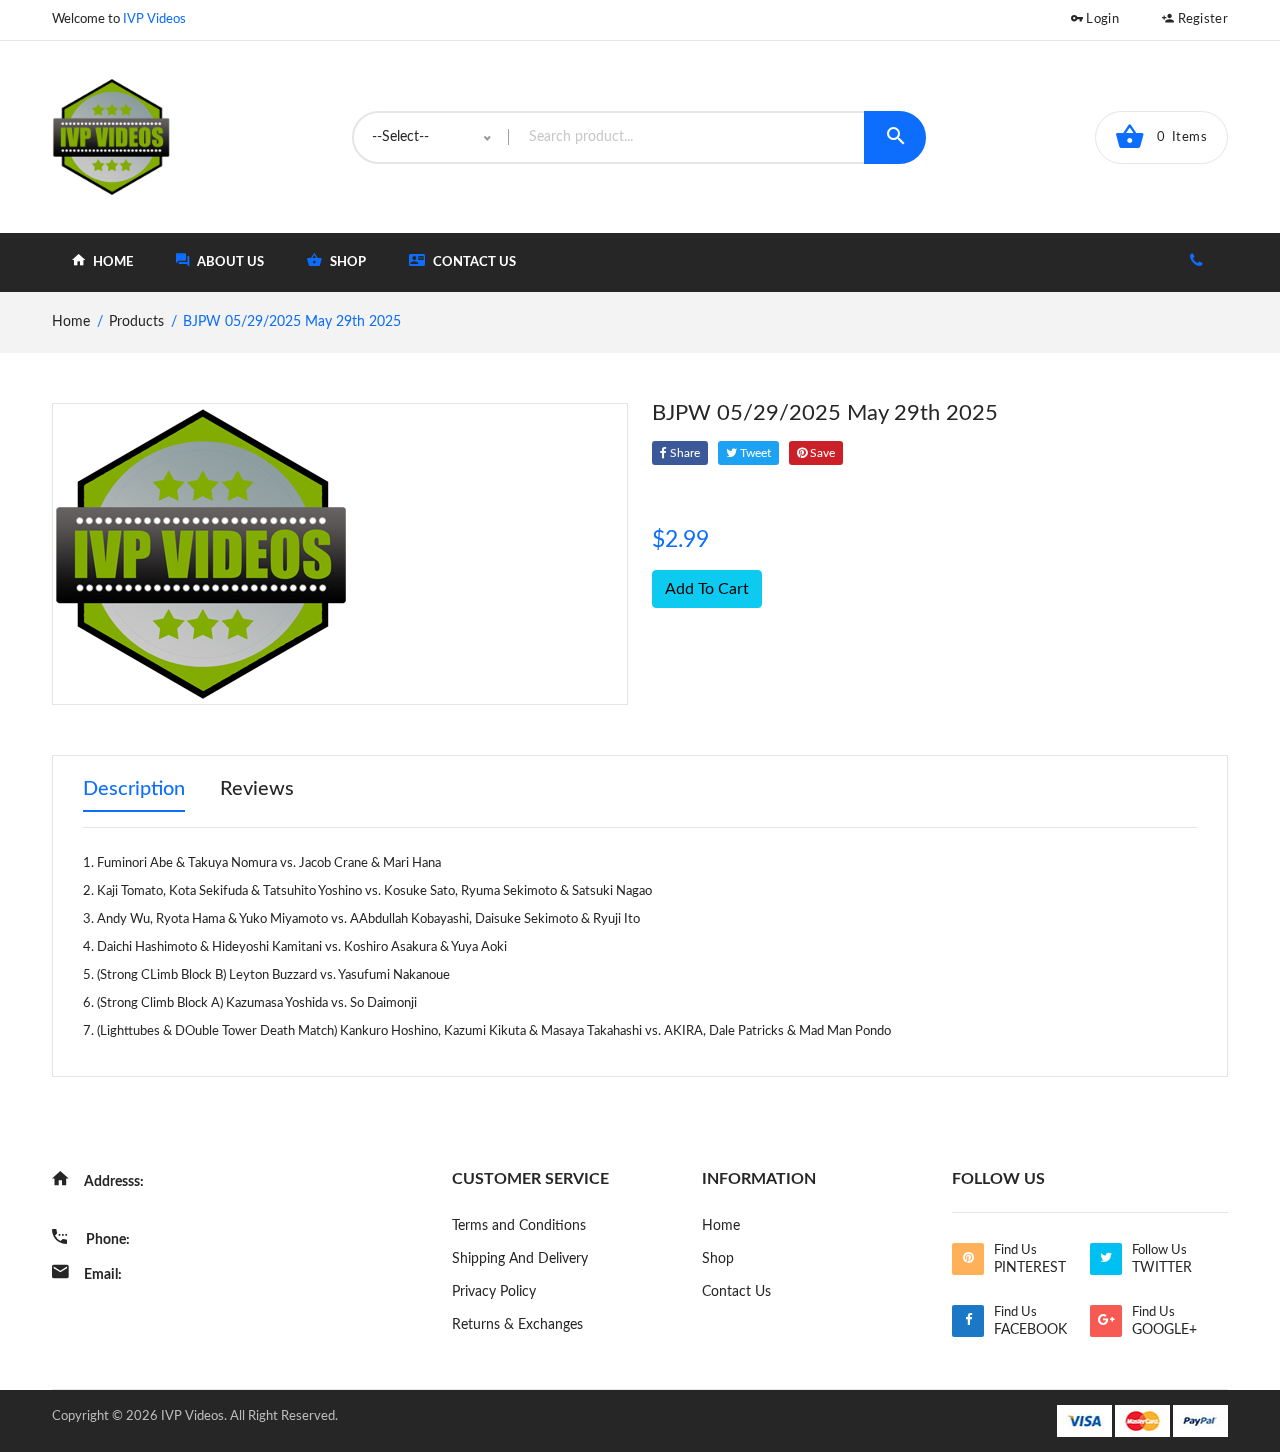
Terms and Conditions (519, 1226)
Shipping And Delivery (520, 1259)
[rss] (968, 1259)
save (821, 453)
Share (683, 453)
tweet (754, 453)
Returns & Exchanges (517, 1325)
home (111, 262)
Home (721, 1226)
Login (1101, 19)
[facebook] (968, 1321)
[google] (1106, 1321)
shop (346, 262)
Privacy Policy (494, 1292)
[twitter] (1106, 1259)
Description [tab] (134, 789)
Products (136, 322)
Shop (718, 1259)
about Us (229, 262)
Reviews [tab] (257, 789)
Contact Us (473, 262)
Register (1201, 19)
